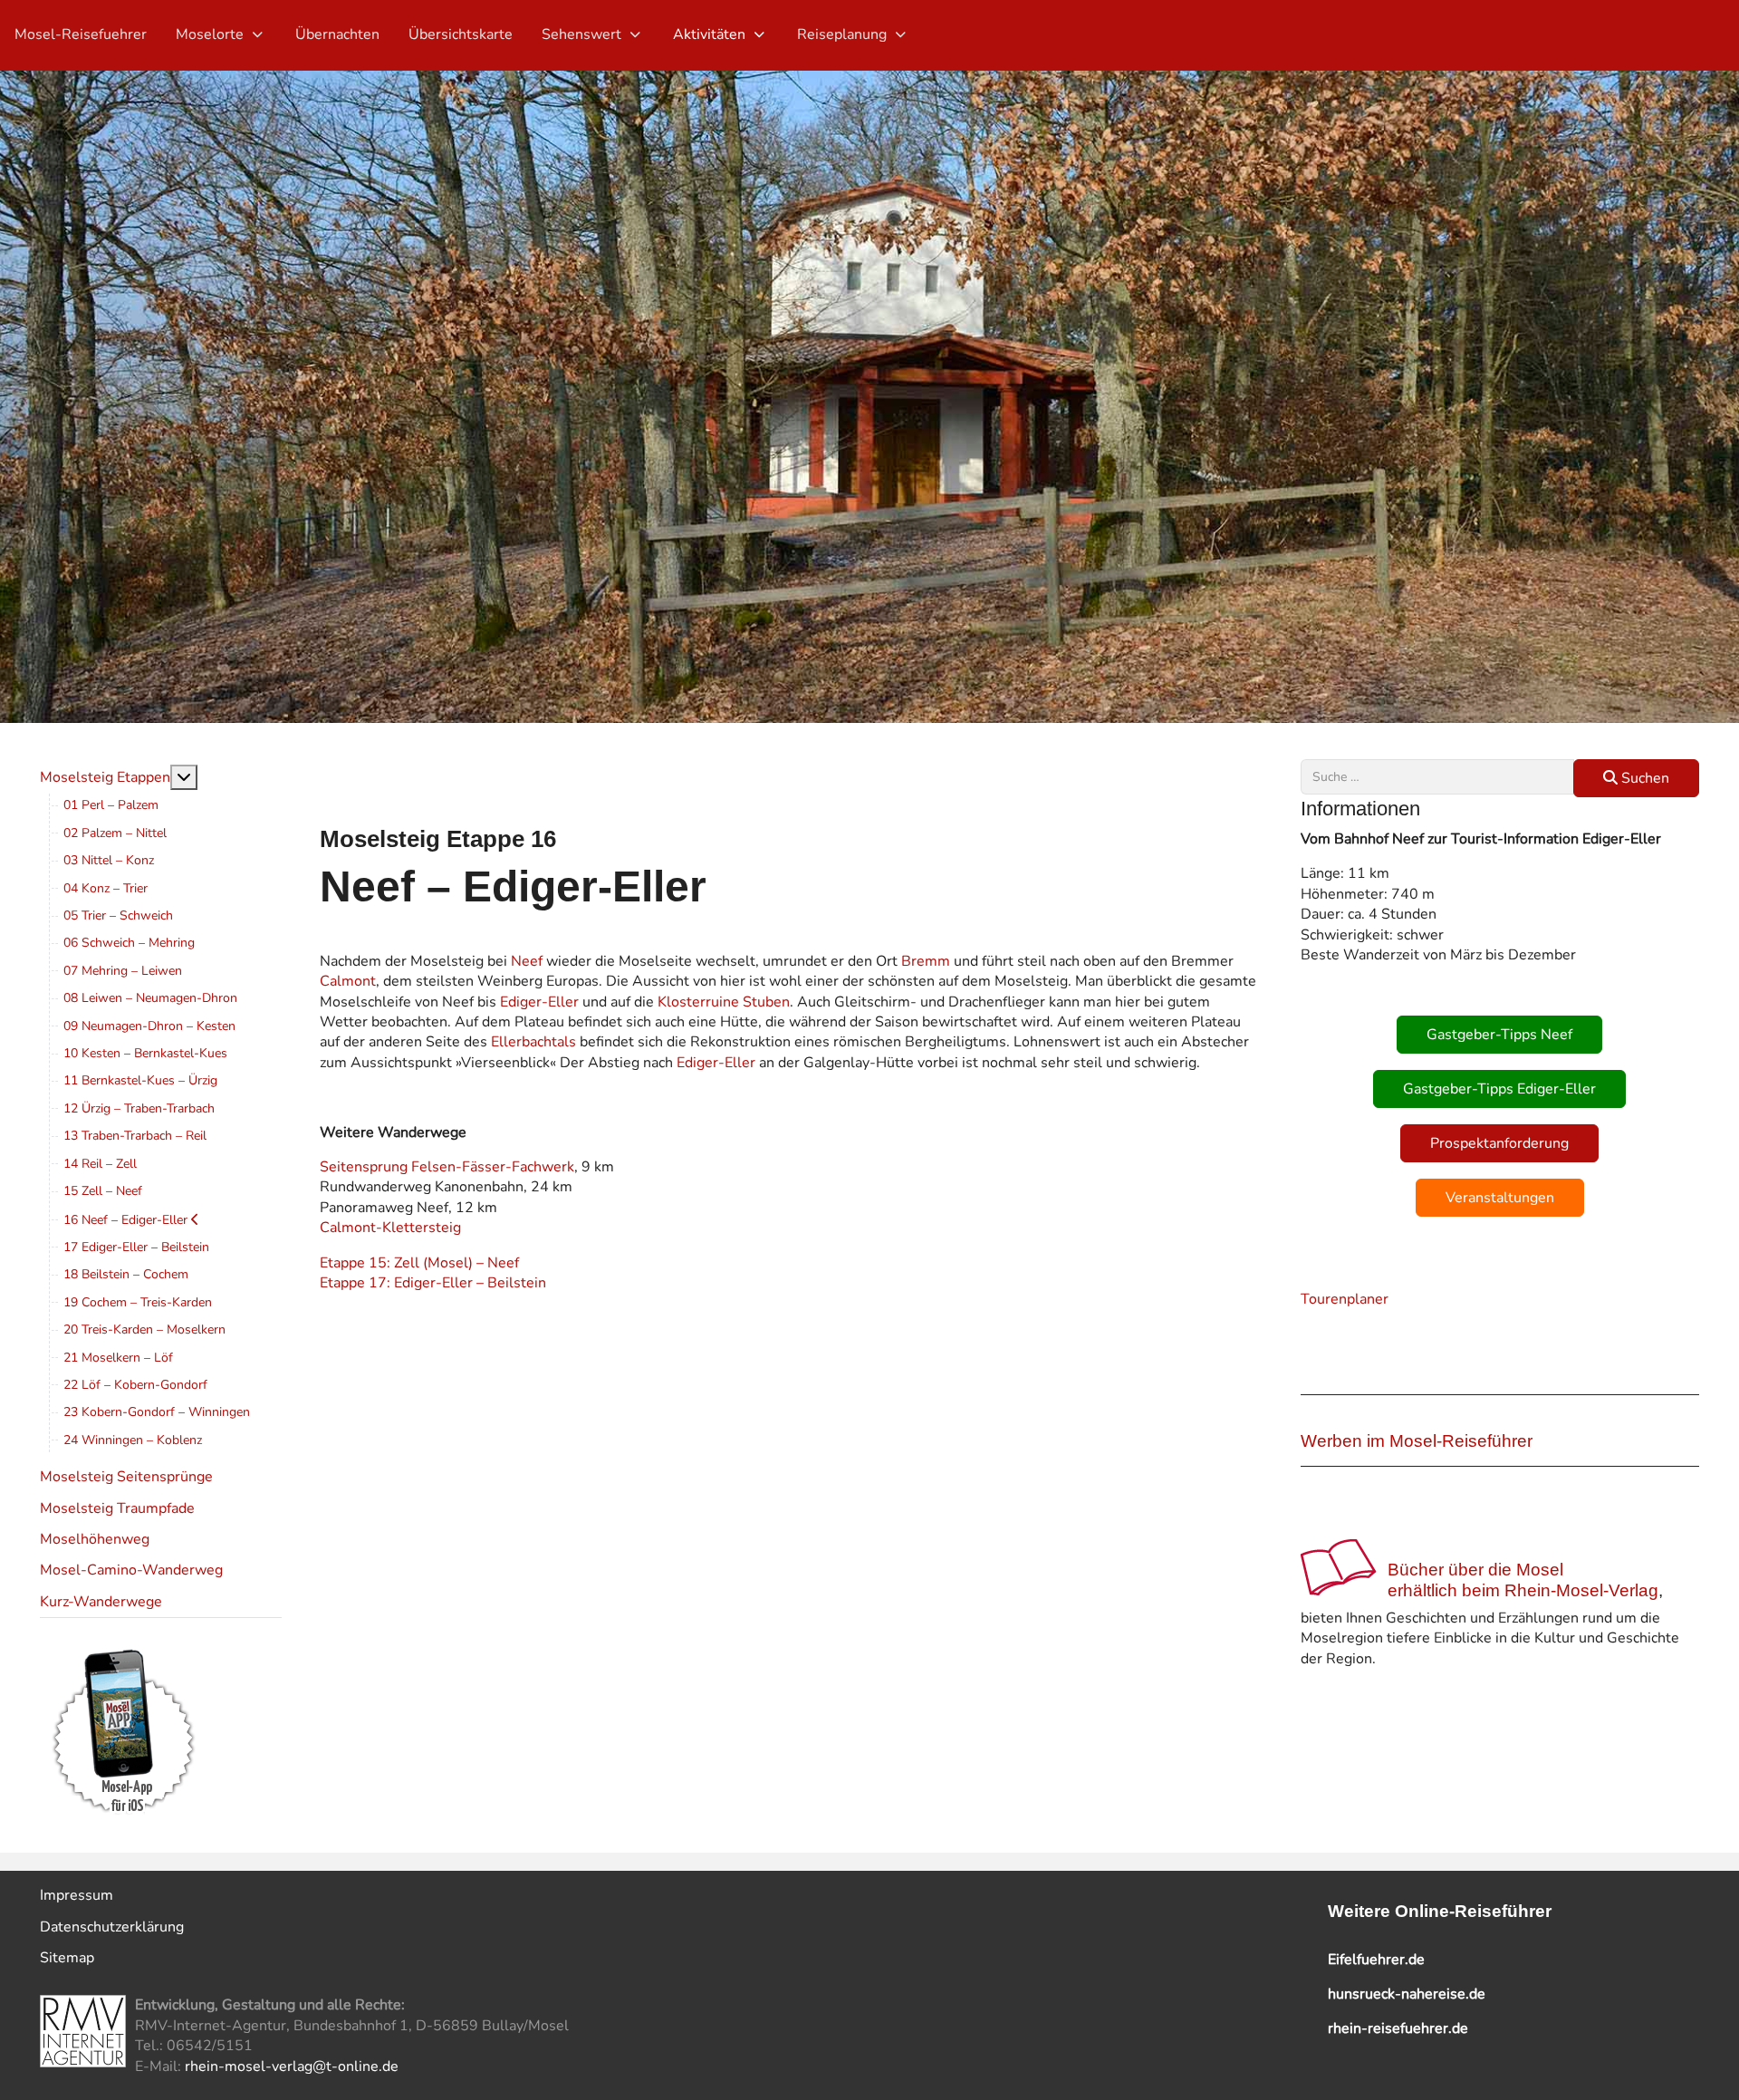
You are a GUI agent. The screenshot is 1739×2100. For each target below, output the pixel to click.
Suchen (1643, 778)
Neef (527, 961)
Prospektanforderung (1499, 1143)
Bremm (926, 961)
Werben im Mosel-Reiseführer (1417, 1441)
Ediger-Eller (539, 1002)
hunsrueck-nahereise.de (1407, 1994)
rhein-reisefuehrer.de (1398, 2028)
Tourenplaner (1345, 1299)
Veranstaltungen (1500, 1198)
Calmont (348, 981)
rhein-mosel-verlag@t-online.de (292, 2066)
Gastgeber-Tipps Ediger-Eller (1499, 1089)
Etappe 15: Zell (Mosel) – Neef (419, 1263)
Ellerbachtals (533, 1042)
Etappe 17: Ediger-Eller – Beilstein (433, 1283)
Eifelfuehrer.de (1376, 1960)
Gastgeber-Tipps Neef (1499, 1035)
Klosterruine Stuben (724, 1002)
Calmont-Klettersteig (390, 1228)
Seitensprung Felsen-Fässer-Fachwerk (447, 1167)
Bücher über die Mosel (1475, 1570)
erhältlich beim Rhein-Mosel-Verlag (1523, 1590)
